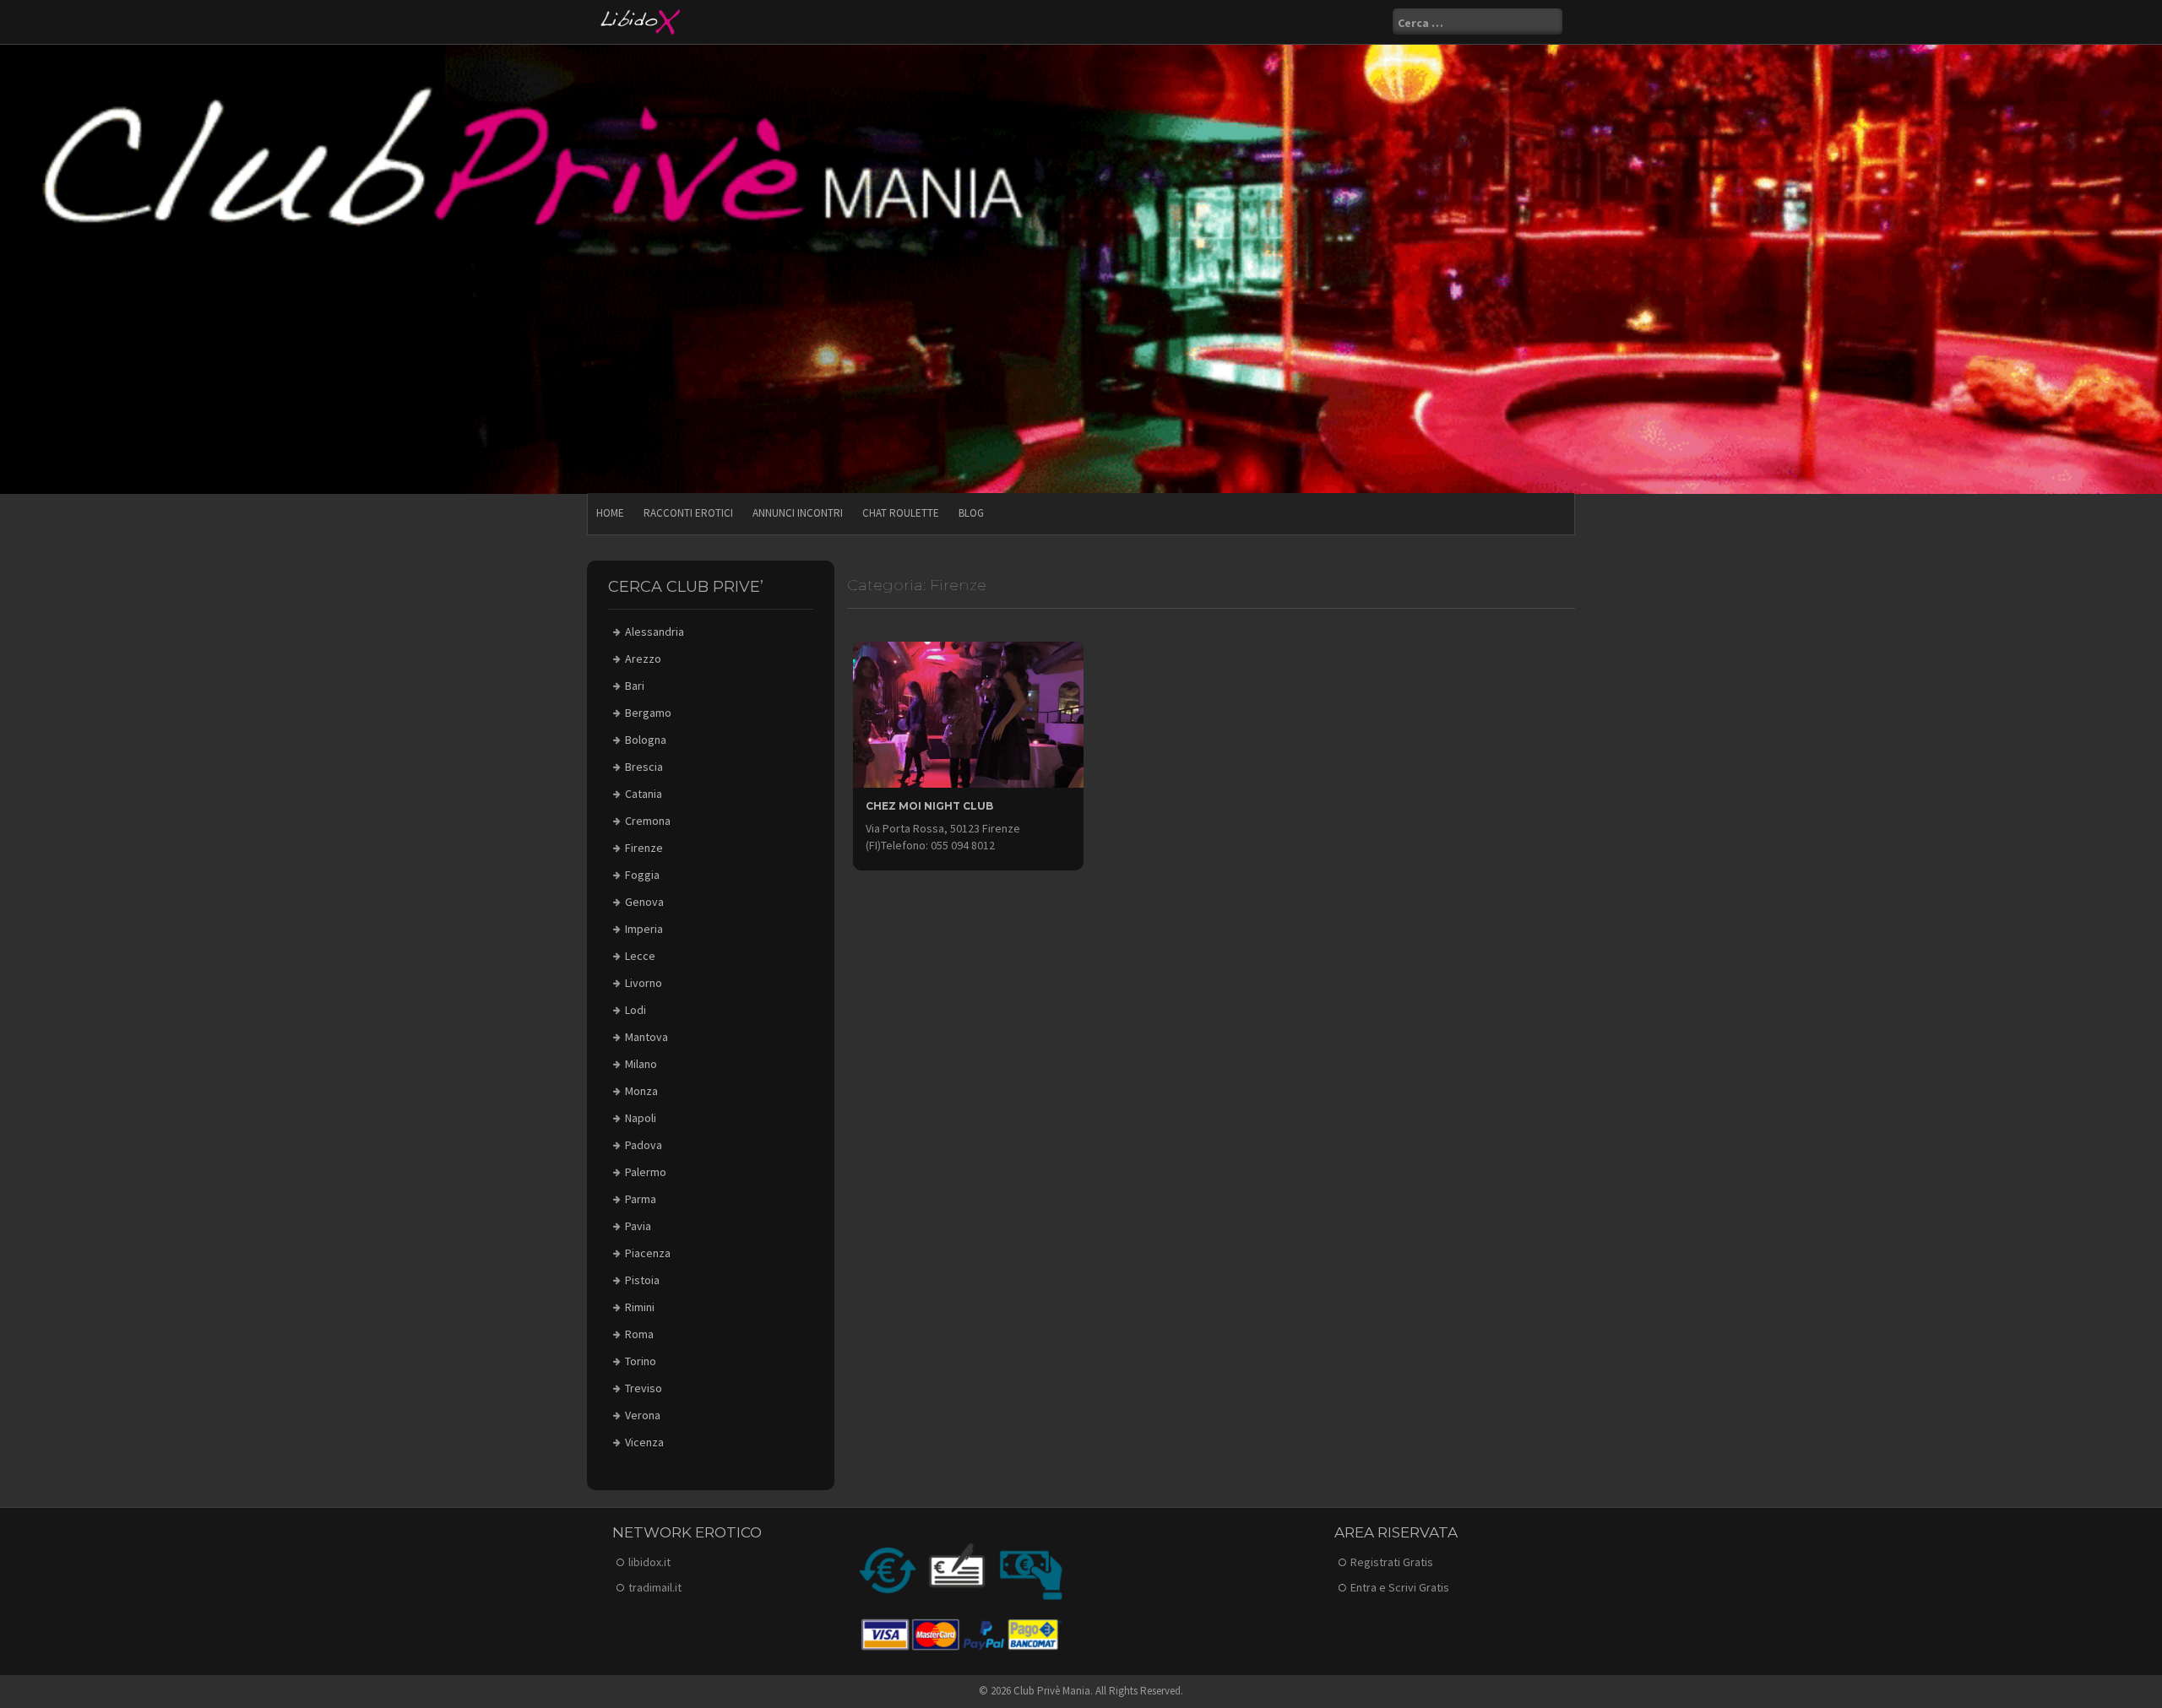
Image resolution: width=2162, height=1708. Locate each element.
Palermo (646, 1172)
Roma (639, 1334)
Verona (643, 1415)
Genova (644, 902)
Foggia (642, 875)
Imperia (644, 929)
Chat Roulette (901, 513)
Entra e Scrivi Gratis (1400, 1587)
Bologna (646, 740)
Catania (644, 794)
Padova (644, 1145)
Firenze (644, 848)
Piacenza (648, 1253)
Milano (641, 1064)
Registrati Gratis (1392, 1562)
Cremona (648, 821)
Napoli (641, 1118)
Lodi (636, 1010)
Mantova (646, 1037)
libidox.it (649, 1562)
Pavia (638, 1226)
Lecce (640, 956)
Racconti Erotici (688, 513)
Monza (641, 1091)
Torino (641, 1361)
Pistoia (642, 1280)
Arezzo (643, 659)
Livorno (644, 983)
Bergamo (648, 713)
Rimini (640, 1307)
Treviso (644, 1388)
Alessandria (655, 632)
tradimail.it (655, 1587)
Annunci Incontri (798, 513)
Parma (641, 1199)
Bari (635, 686)
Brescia (644, 767)
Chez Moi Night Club (929, 806)
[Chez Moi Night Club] (968, 713)
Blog (971, 513)
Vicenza (644, 1442)
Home (610, 513)
